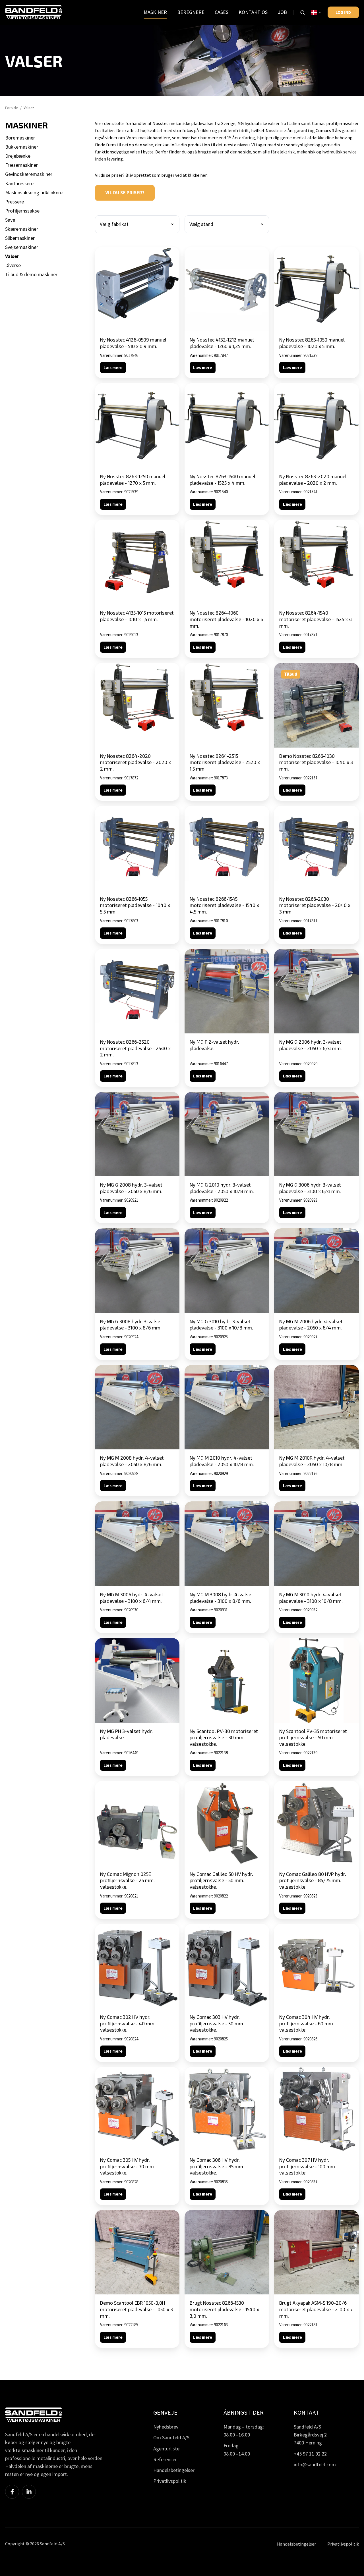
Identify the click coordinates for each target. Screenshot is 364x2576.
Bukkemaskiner (22, 147)
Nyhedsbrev (166, 2427)
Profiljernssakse (22, 211)
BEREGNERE (191, 12)
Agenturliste (166, 2449)
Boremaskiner (20, 138)
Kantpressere (19, 183)
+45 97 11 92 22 (310, 2454)
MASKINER (155, 12)
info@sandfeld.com (315, 2464)
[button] (303, 13)
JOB (282, 12)
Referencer (165, 2459)
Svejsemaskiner (22, 247)
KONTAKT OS (253, 12)
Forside (12, 108)
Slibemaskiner (20, 238)
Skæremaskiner (22, 229)
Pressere (15, 202)
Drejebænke (18, 156)
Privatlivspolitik (170, 2481)
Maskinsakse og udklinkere (34, 193)
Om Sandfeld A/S (171, 2437)
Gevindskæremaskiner (29, 174)
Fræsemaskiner (21, 165)
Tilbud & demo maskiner (31, 274)
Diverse (13, 265)
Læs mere (113, 368)
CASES (222, 12)
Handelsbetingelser (174, 2470)
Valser (12, 256)
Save (10, 220)
